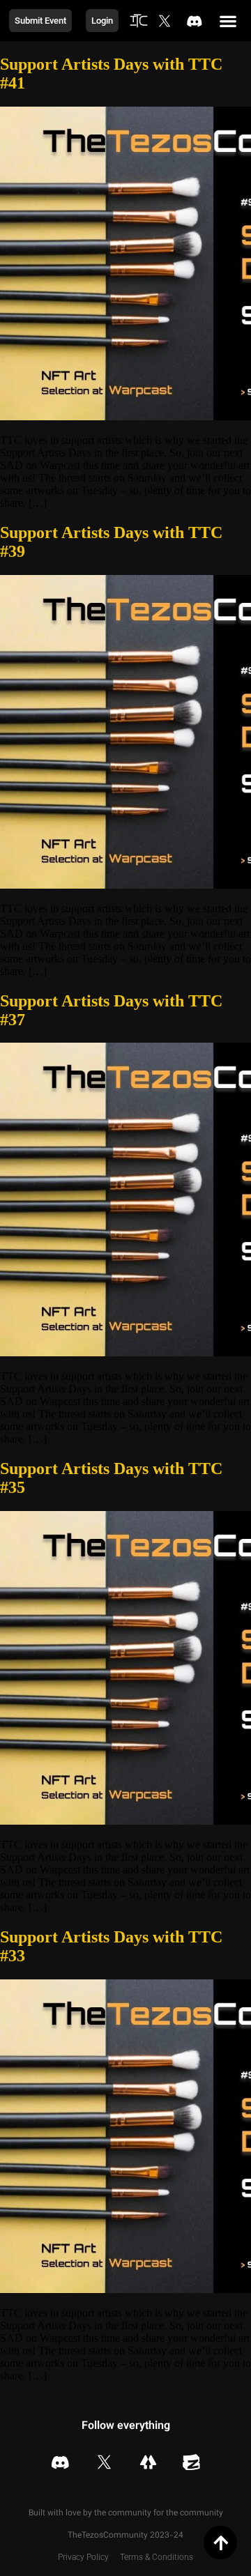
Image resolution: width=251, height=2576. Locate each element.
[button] (228, 21)
